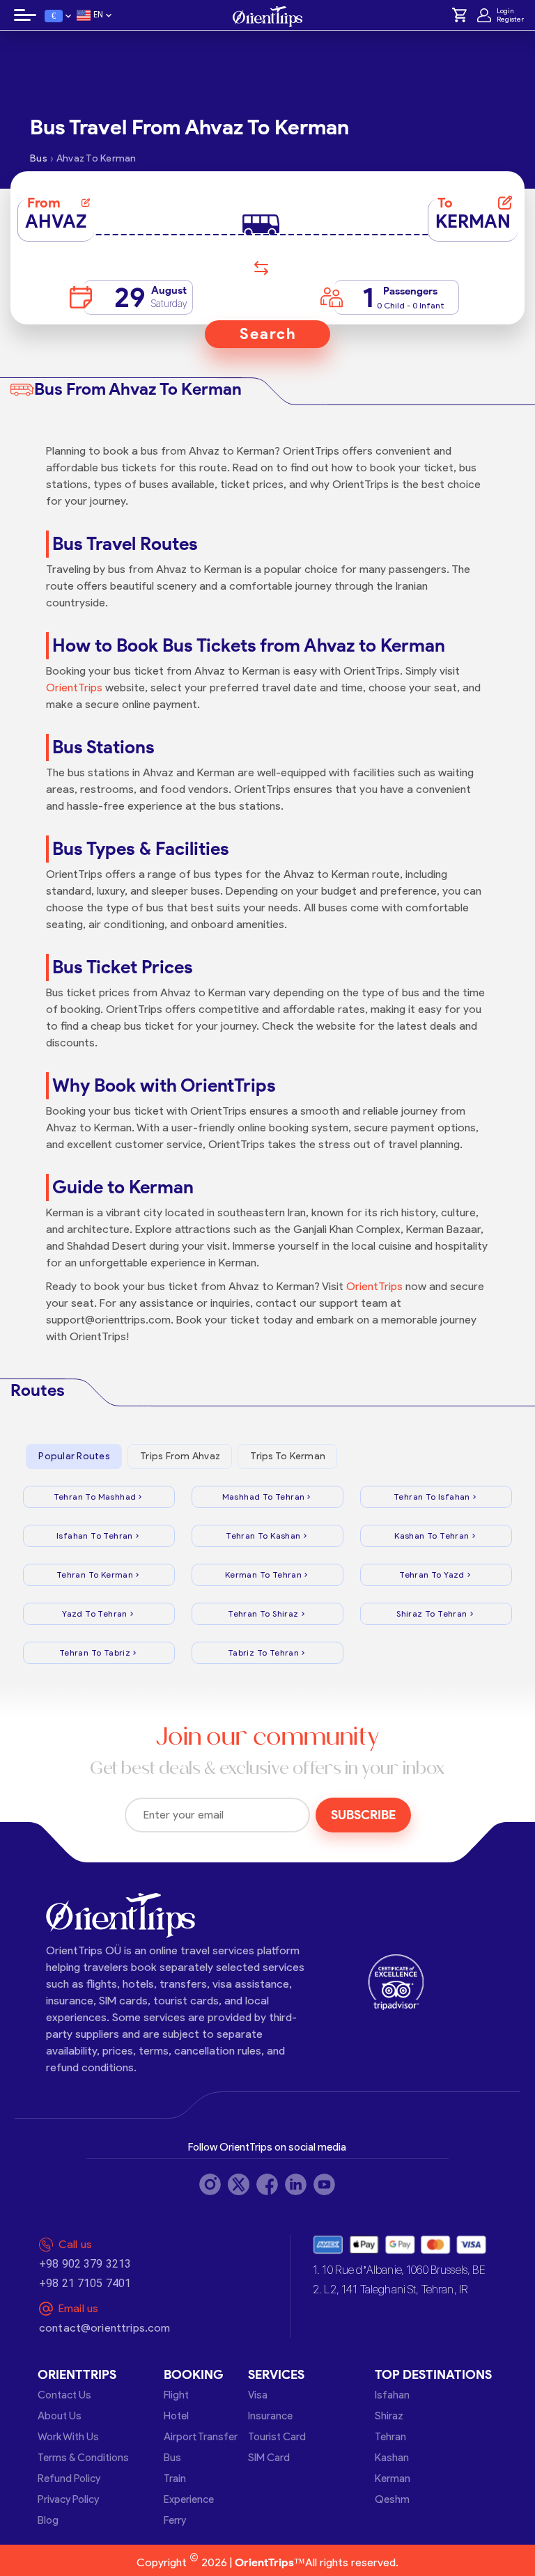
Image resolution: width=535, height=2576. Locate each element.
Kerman (393, 2479)
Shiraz (389, 2416)
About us (60, 2416)
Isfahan (392, 2395)
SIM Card (269, 2458)
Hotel (176, 2416)
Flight (176, 2395)
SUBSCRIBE (363, 1815)
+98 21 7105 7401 (85, 2283)
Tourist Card (277, 2437)
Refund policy (69, 2479)
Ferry (175, 2520)
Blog (48, 2520)
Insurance (270, 2416)
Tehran (390, 2437)
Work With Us (68, 2437)
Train (175, 2479)
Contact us (64, 2395)
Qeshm (392, 2499)
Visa (258, 2395)
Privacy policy (68, 2499)
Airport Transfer (201, 2437)
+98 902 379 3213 (85, 2264)
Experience (189, 2499)
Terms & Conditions (83, 2458)
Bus (172, 2458)
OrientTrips (74, 688)
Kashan (392, 2458)
